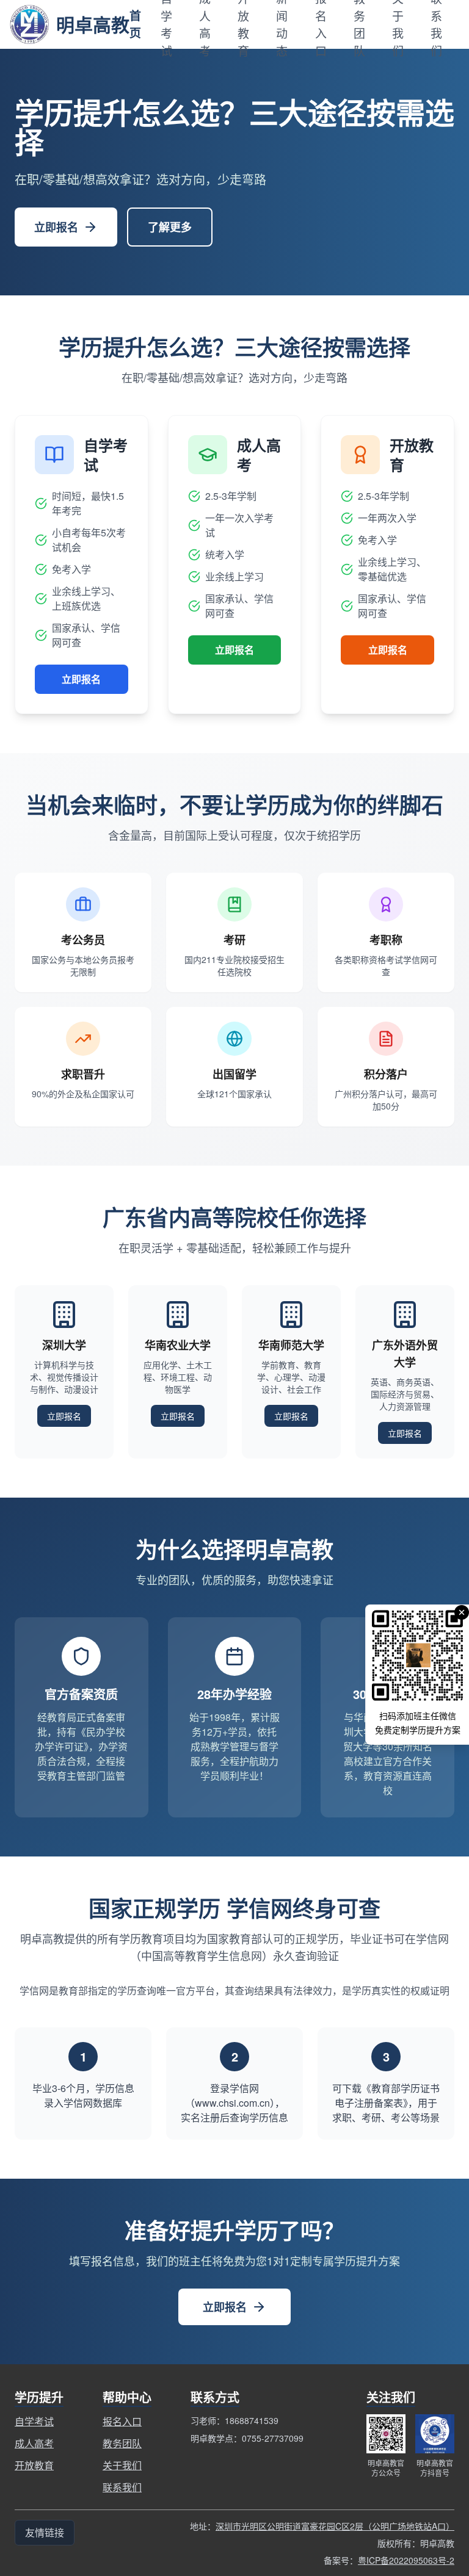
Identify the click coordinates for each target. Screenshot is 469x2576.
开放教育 (34, 2465)
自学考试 (34, 2421)
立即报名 (56, 227)
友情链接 (45, 2532)
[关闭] (462, 1612)
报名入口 (122, 2421)
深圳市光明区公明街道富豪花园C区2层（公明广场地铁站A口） (335, 2526)
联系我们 (122, 2487)
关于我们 (122, 2465)
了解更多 (170, 227)
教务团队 (122, 2443)
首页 (135, 24)
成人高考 (34, 2443)
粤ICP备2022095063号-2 (406, 2560)
